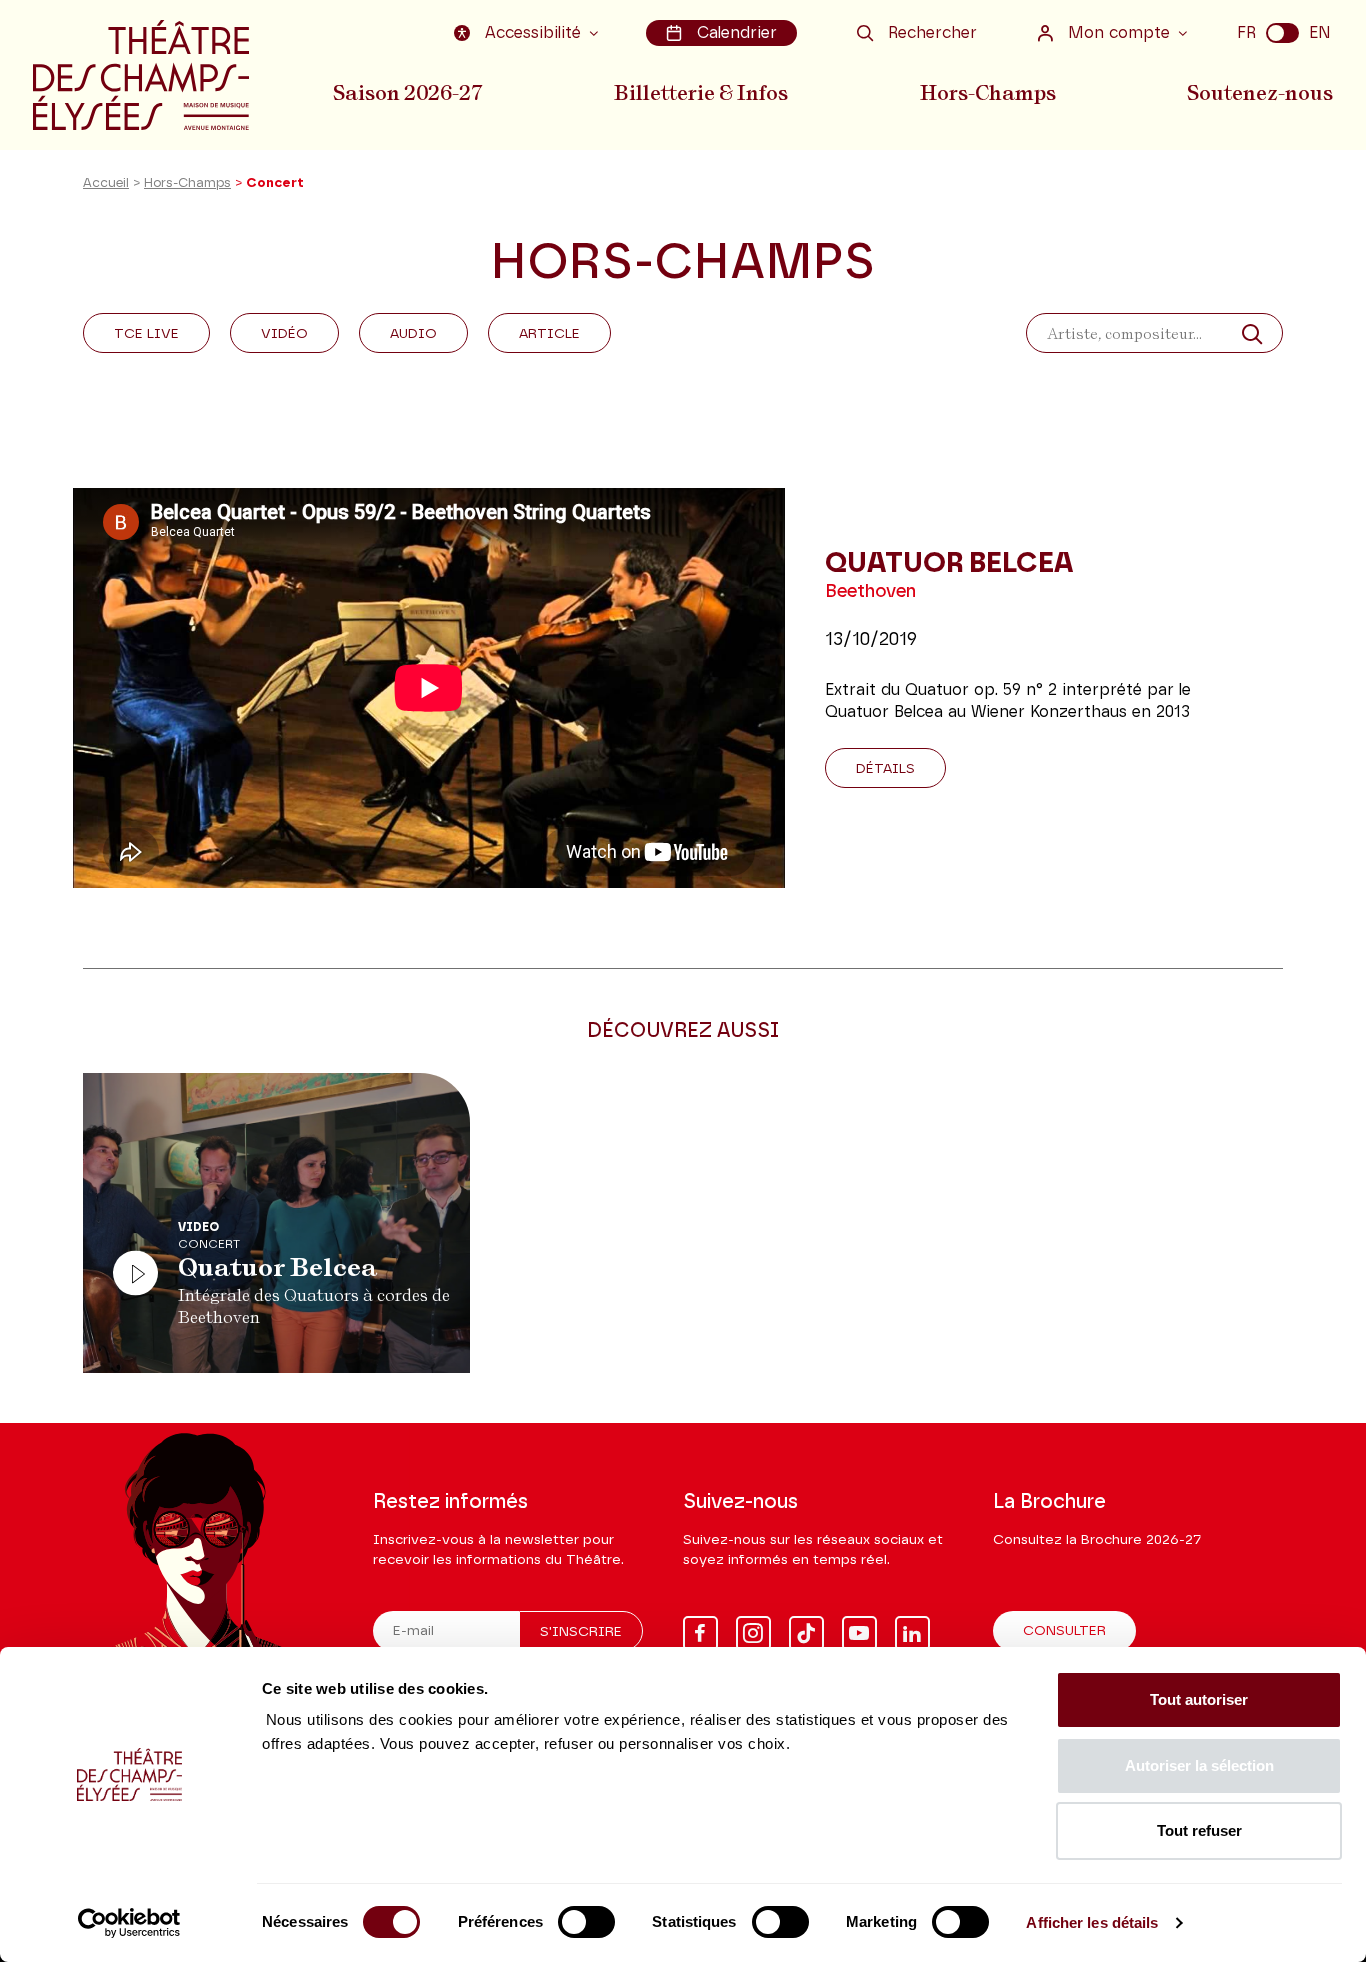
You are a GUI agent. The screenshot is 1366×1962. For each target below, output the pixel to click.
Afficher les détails (1092, 1922)
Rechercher (932, 33)
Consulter (1064, 1631)
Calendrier (737, 33)
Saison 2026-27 (408, 93)
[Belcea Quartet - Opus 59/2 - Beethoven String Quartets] (429, 688)
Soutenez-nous (1260, 93)
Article (549, 334)
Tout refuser (1199, 1830)
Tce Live (146, 334)
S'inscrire (581, 1632)
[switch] (586, 1922)
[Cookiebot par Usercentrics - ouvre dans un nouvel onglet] (129, 1923)
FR (1246, 33)
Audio (413, 334)
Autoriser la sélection (1199, 1765)
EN (1320, 33)
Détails (885, 769)
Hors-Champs (988, 93)
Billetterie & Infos (701, 93)
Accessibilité (533, 33)
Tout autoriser (1199, 1699)
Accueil (106, 183)
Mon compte (1119, 33)
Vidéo (284, 334)
